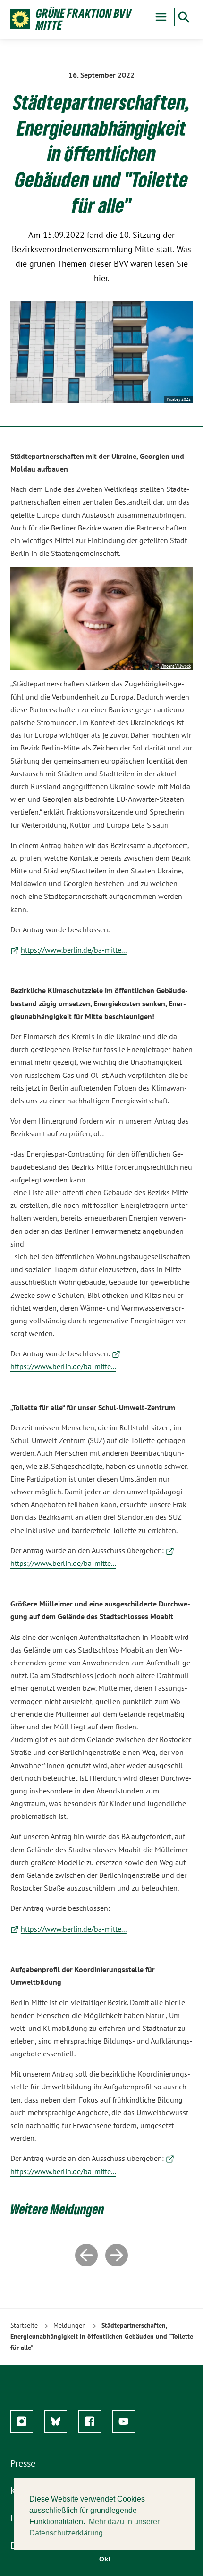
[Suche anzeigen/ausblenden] (184, 17)
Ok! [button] (105, 2559)
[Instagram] (22, 2421)
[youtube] (124, 2421)
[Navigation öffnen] (161, 17)
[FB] (90, 2421)
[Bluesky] (56, 2421)
